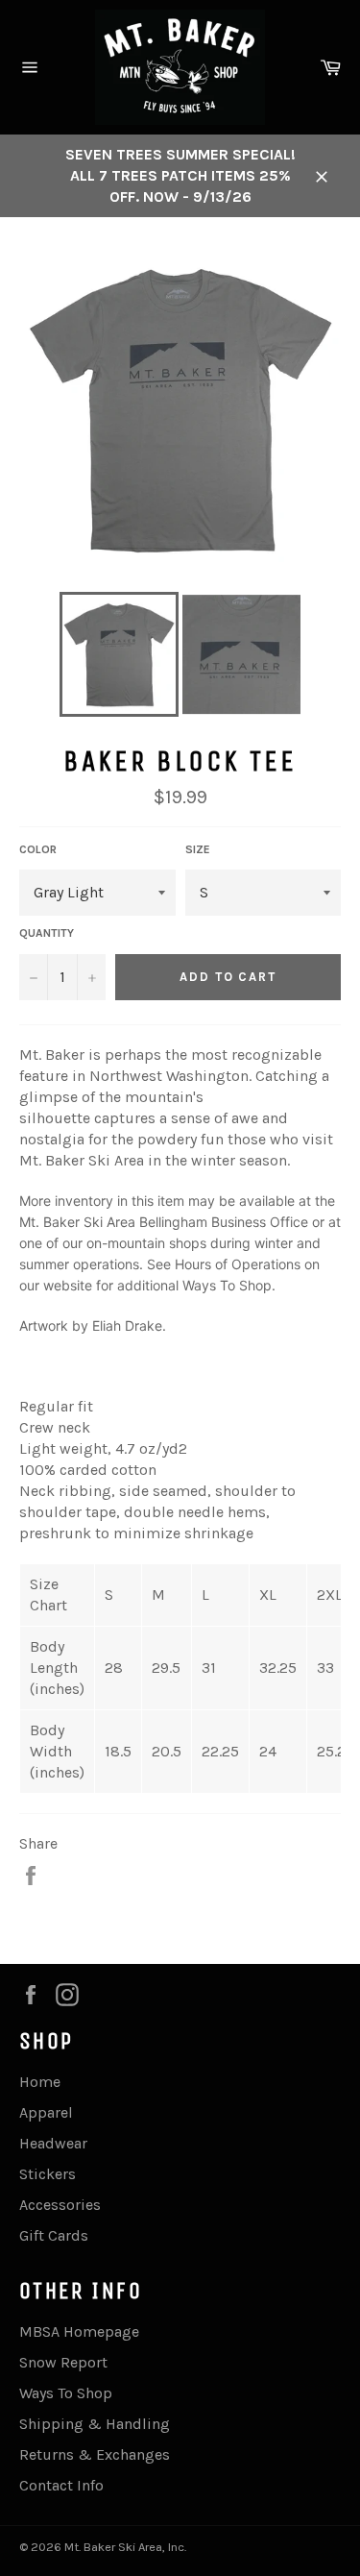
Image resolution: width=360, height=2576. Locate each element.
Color (38, 849)
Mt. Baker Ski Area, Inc (124, 2547)
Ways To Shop (227, 1285)
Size (198, 849)
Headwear (53, 2143)
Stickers (48, 2174)
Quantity (47, 933)
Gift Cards (54, 2235)
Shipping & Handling (95, 2424)
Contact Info (61, 2485)
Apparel (46, 2112)
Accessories (60, 2205)
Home (40, 2082)
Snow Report (63, 2362)
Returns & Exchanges (95, 2454)
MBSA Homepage (79, 2331)
